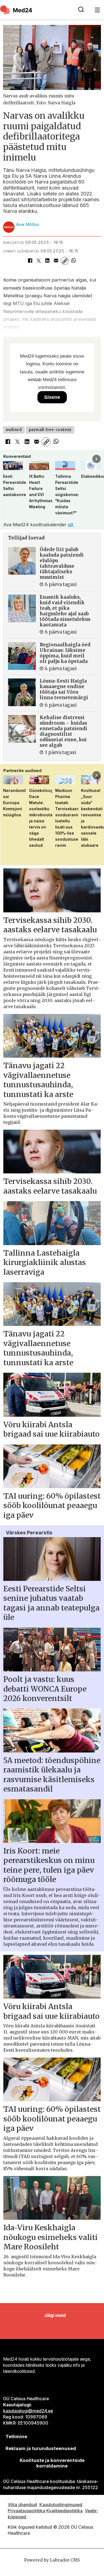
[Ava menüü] (97, 10)
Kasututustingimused (61, 2505)
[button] (7, 459)
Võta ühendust (22, 2505)
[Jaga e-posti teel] (56, 261)
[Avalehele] (36, 10)
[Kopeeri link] (65, 261)
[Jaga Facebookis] (30, 261)
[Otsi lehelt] (81, 10)
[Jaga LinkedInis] (47, 261)
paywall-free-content (50, 430)
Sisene (52, 397)
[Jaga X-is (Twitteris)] (39, 261)
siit (71, 525)
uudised (14, 430)
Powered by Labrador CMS (52, 2560)
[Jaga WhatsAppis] (73, 261)
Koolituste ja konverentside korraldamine (52, 2463)
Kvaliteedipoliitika (64, 2511)
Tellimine (16, 2436)
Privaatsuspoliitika (26, 2511)
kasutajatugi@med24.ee (28, 2411)
